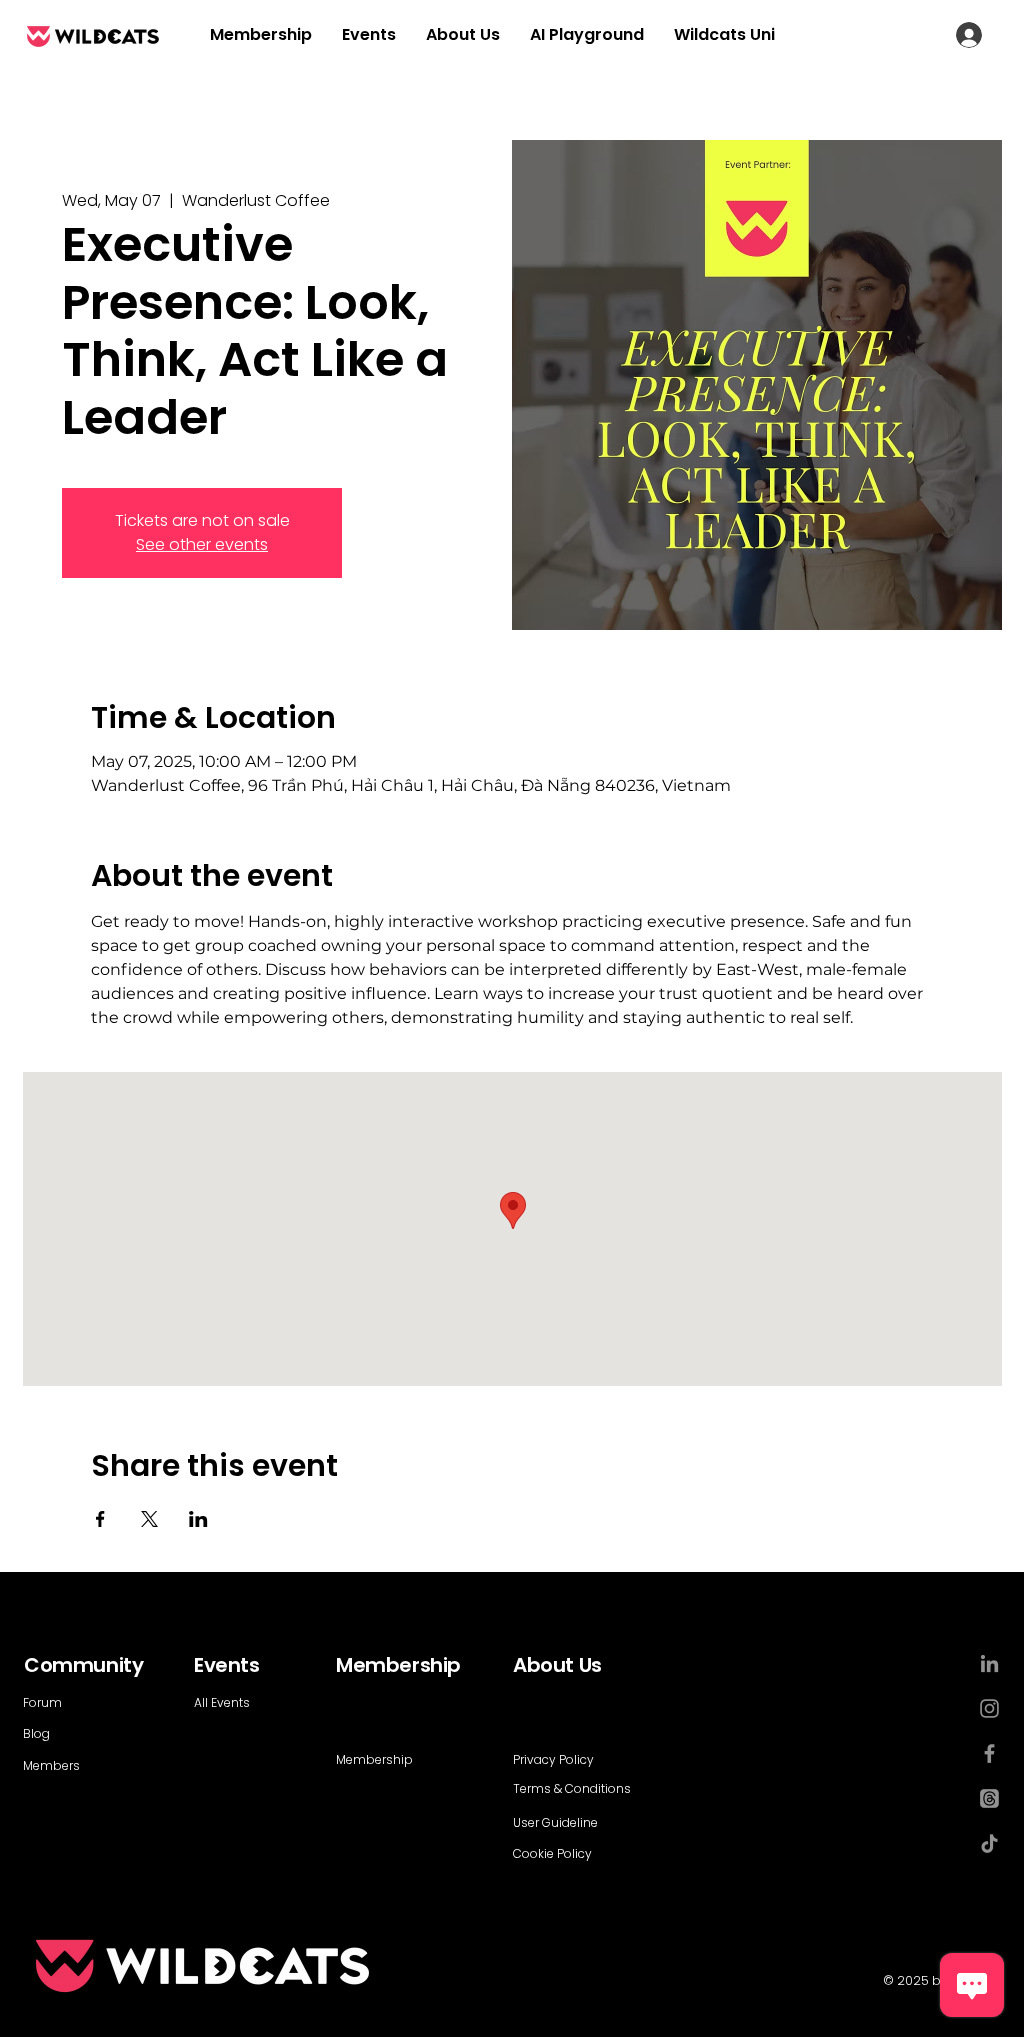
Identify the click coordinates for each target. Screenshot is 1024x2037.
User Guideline (555, 1822)
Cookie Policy (552, 1853)
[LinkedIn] (989, 1663)
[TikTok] (989, 1843)
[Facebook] (989, 1753)
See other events (202, 544)
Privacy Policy (553, 1759)
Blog (36, 1733)
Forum (42, 1702)
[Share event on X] (149, 1519)
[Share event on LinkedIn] (198, 1519)
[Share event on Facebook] (100, 1519)
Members (51, 1765)
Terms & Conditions (572, 1788)
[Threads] (989, 1798)
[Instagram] (989, 1708)
